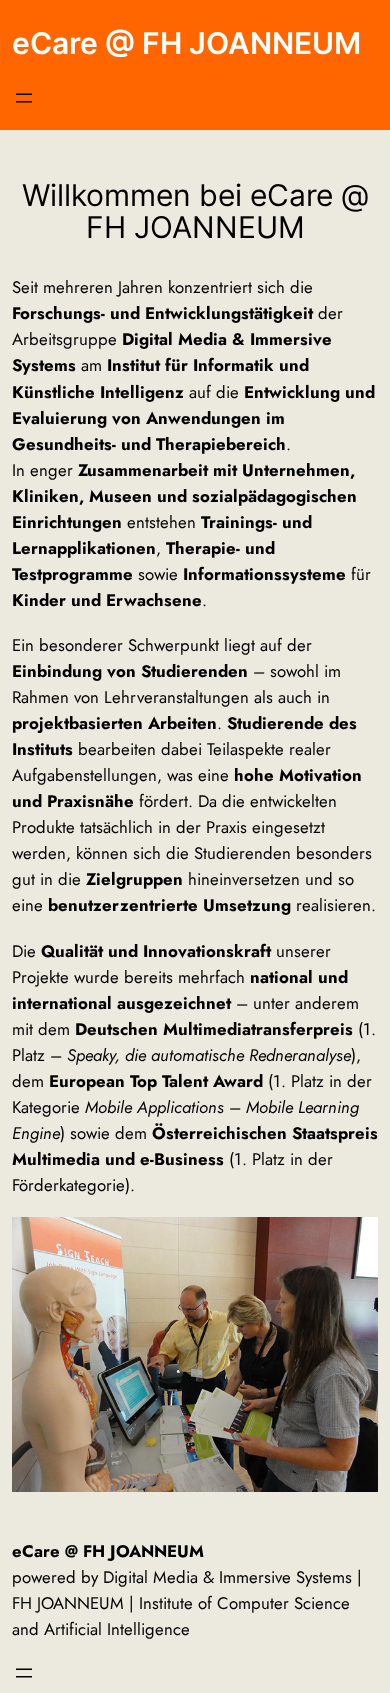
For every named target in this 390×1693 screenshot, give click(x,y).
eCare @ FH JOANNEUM (186, 43)
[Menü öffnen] (24, 98)
